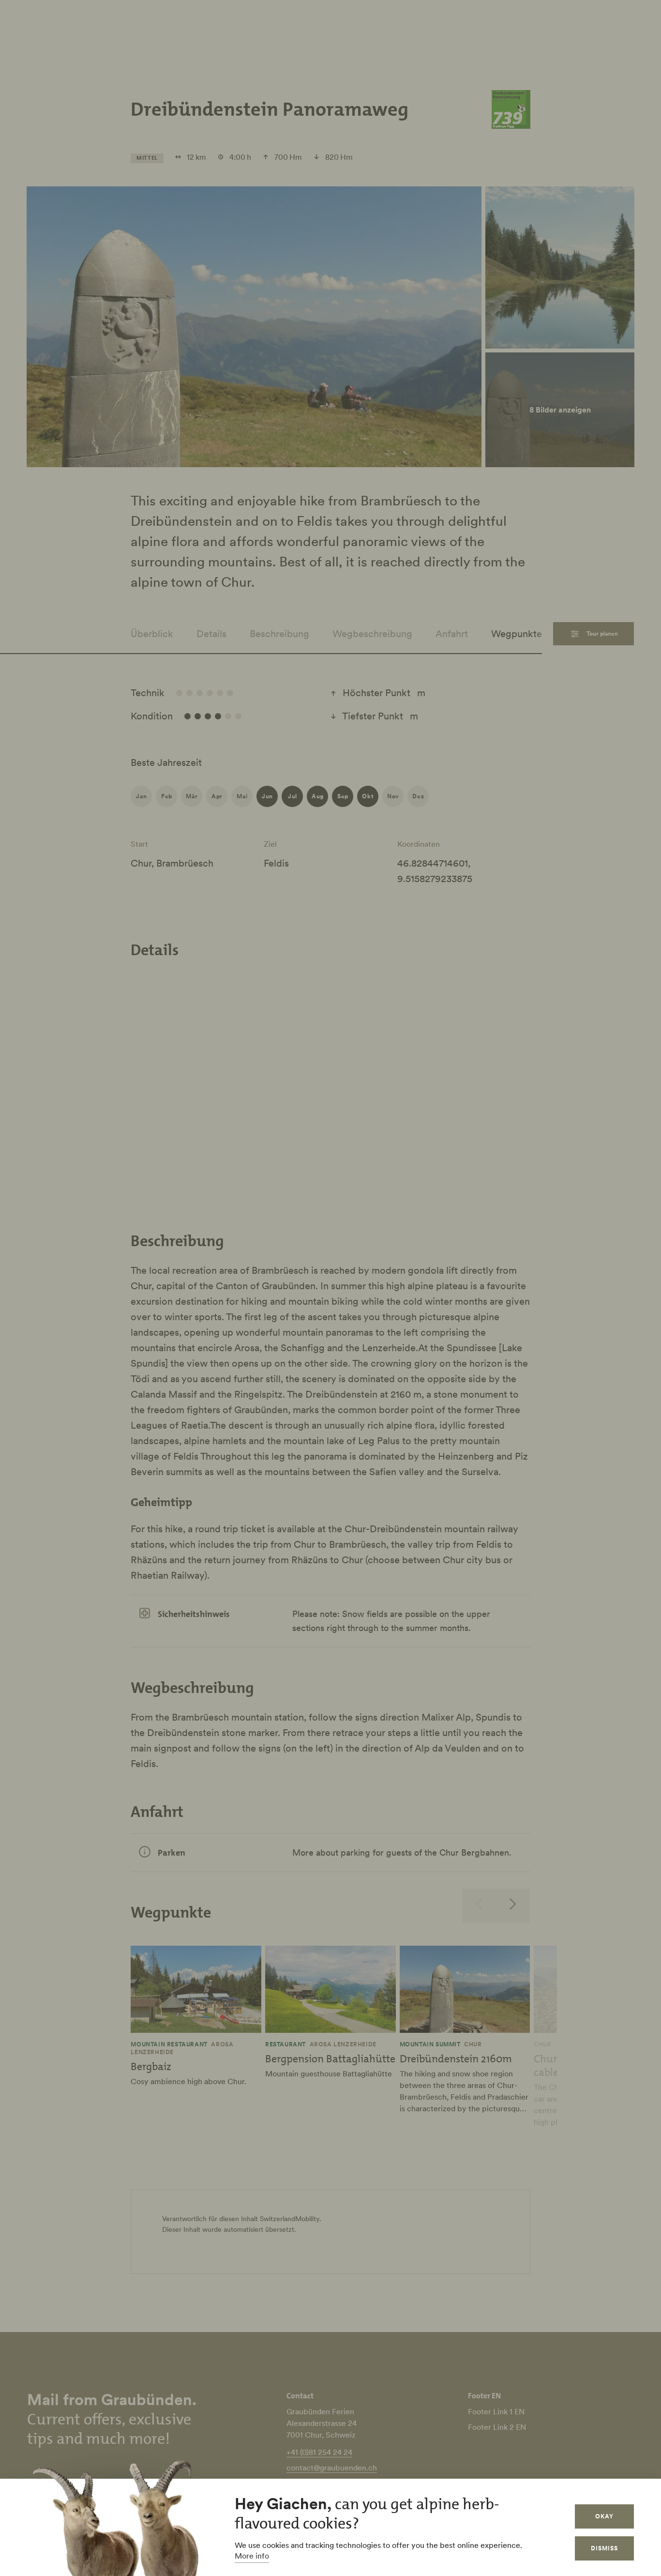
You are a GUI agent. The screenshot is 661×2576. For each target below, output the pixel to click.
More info (252, 2556)
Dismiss (604, 2548)
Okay (604, 2516)
